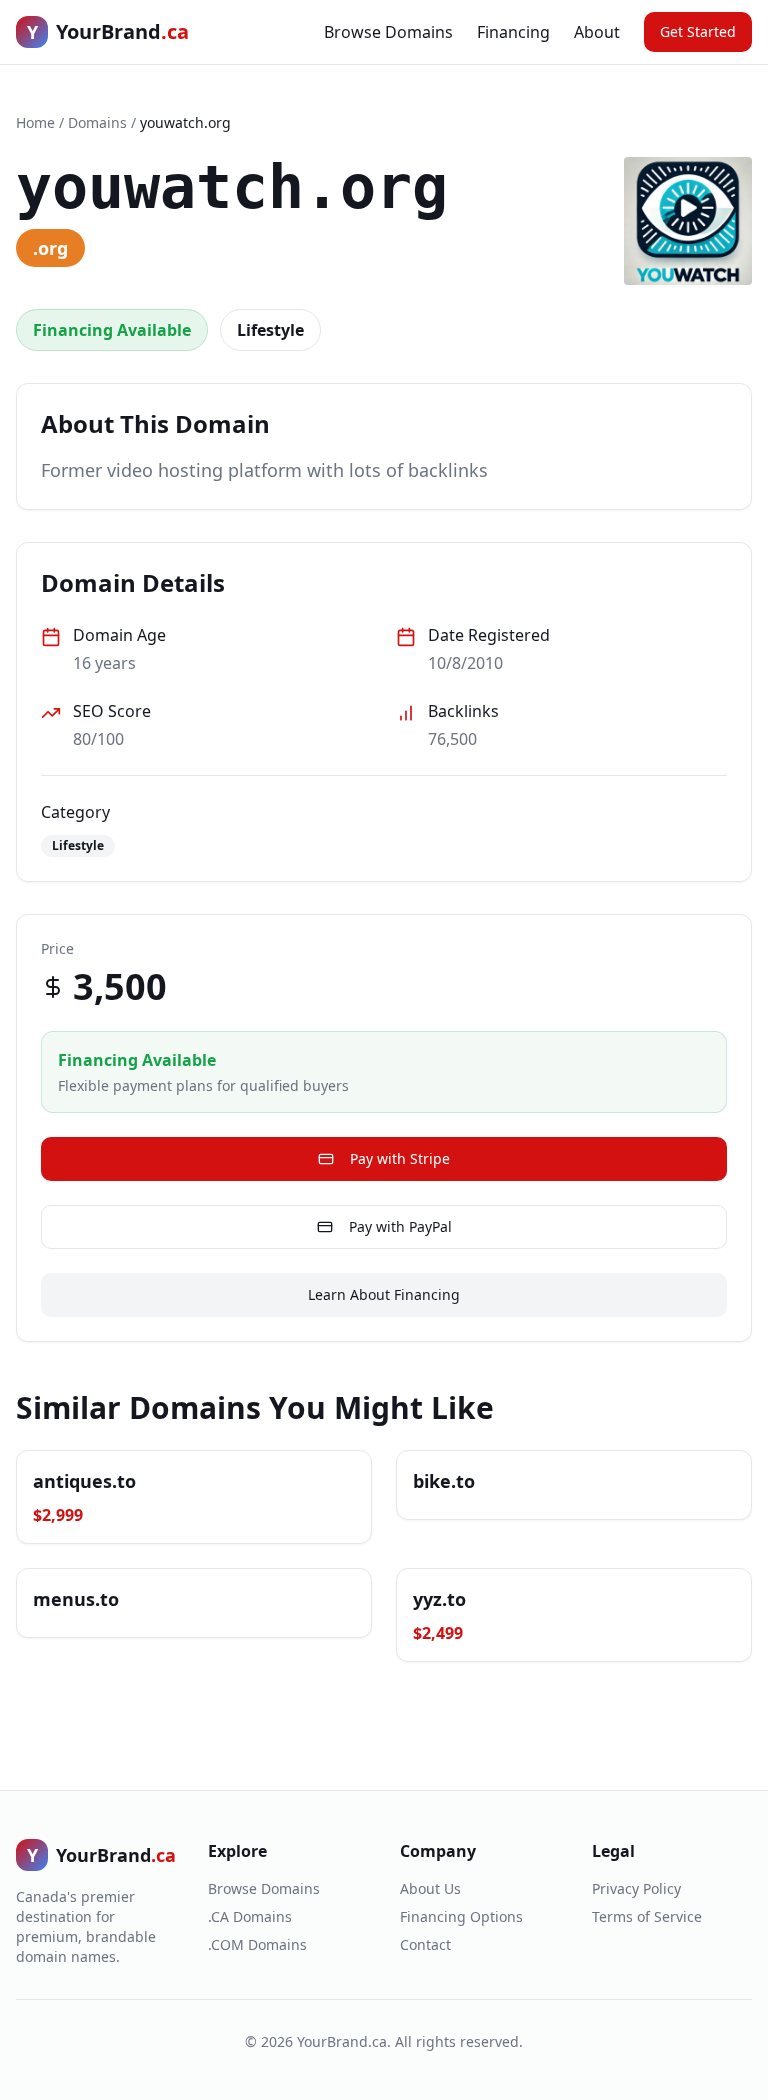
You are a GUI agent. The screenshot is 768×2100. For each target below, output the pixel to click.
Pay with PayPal (400, 1226)
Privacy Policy (636, 1888)
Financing (513, 32)
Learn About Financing (384, 1294)
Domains (97, 122)
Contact (425, 1944)
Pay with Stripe (400, 1158)
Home (35, 122)
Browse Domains (388, 32)
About (597, 32)
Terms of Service (647, 1916)
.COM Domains (257, 1944)
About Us (430, 1888)
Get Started (698, 31)
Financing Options (461, 1916)
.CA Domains (250, 1916)
